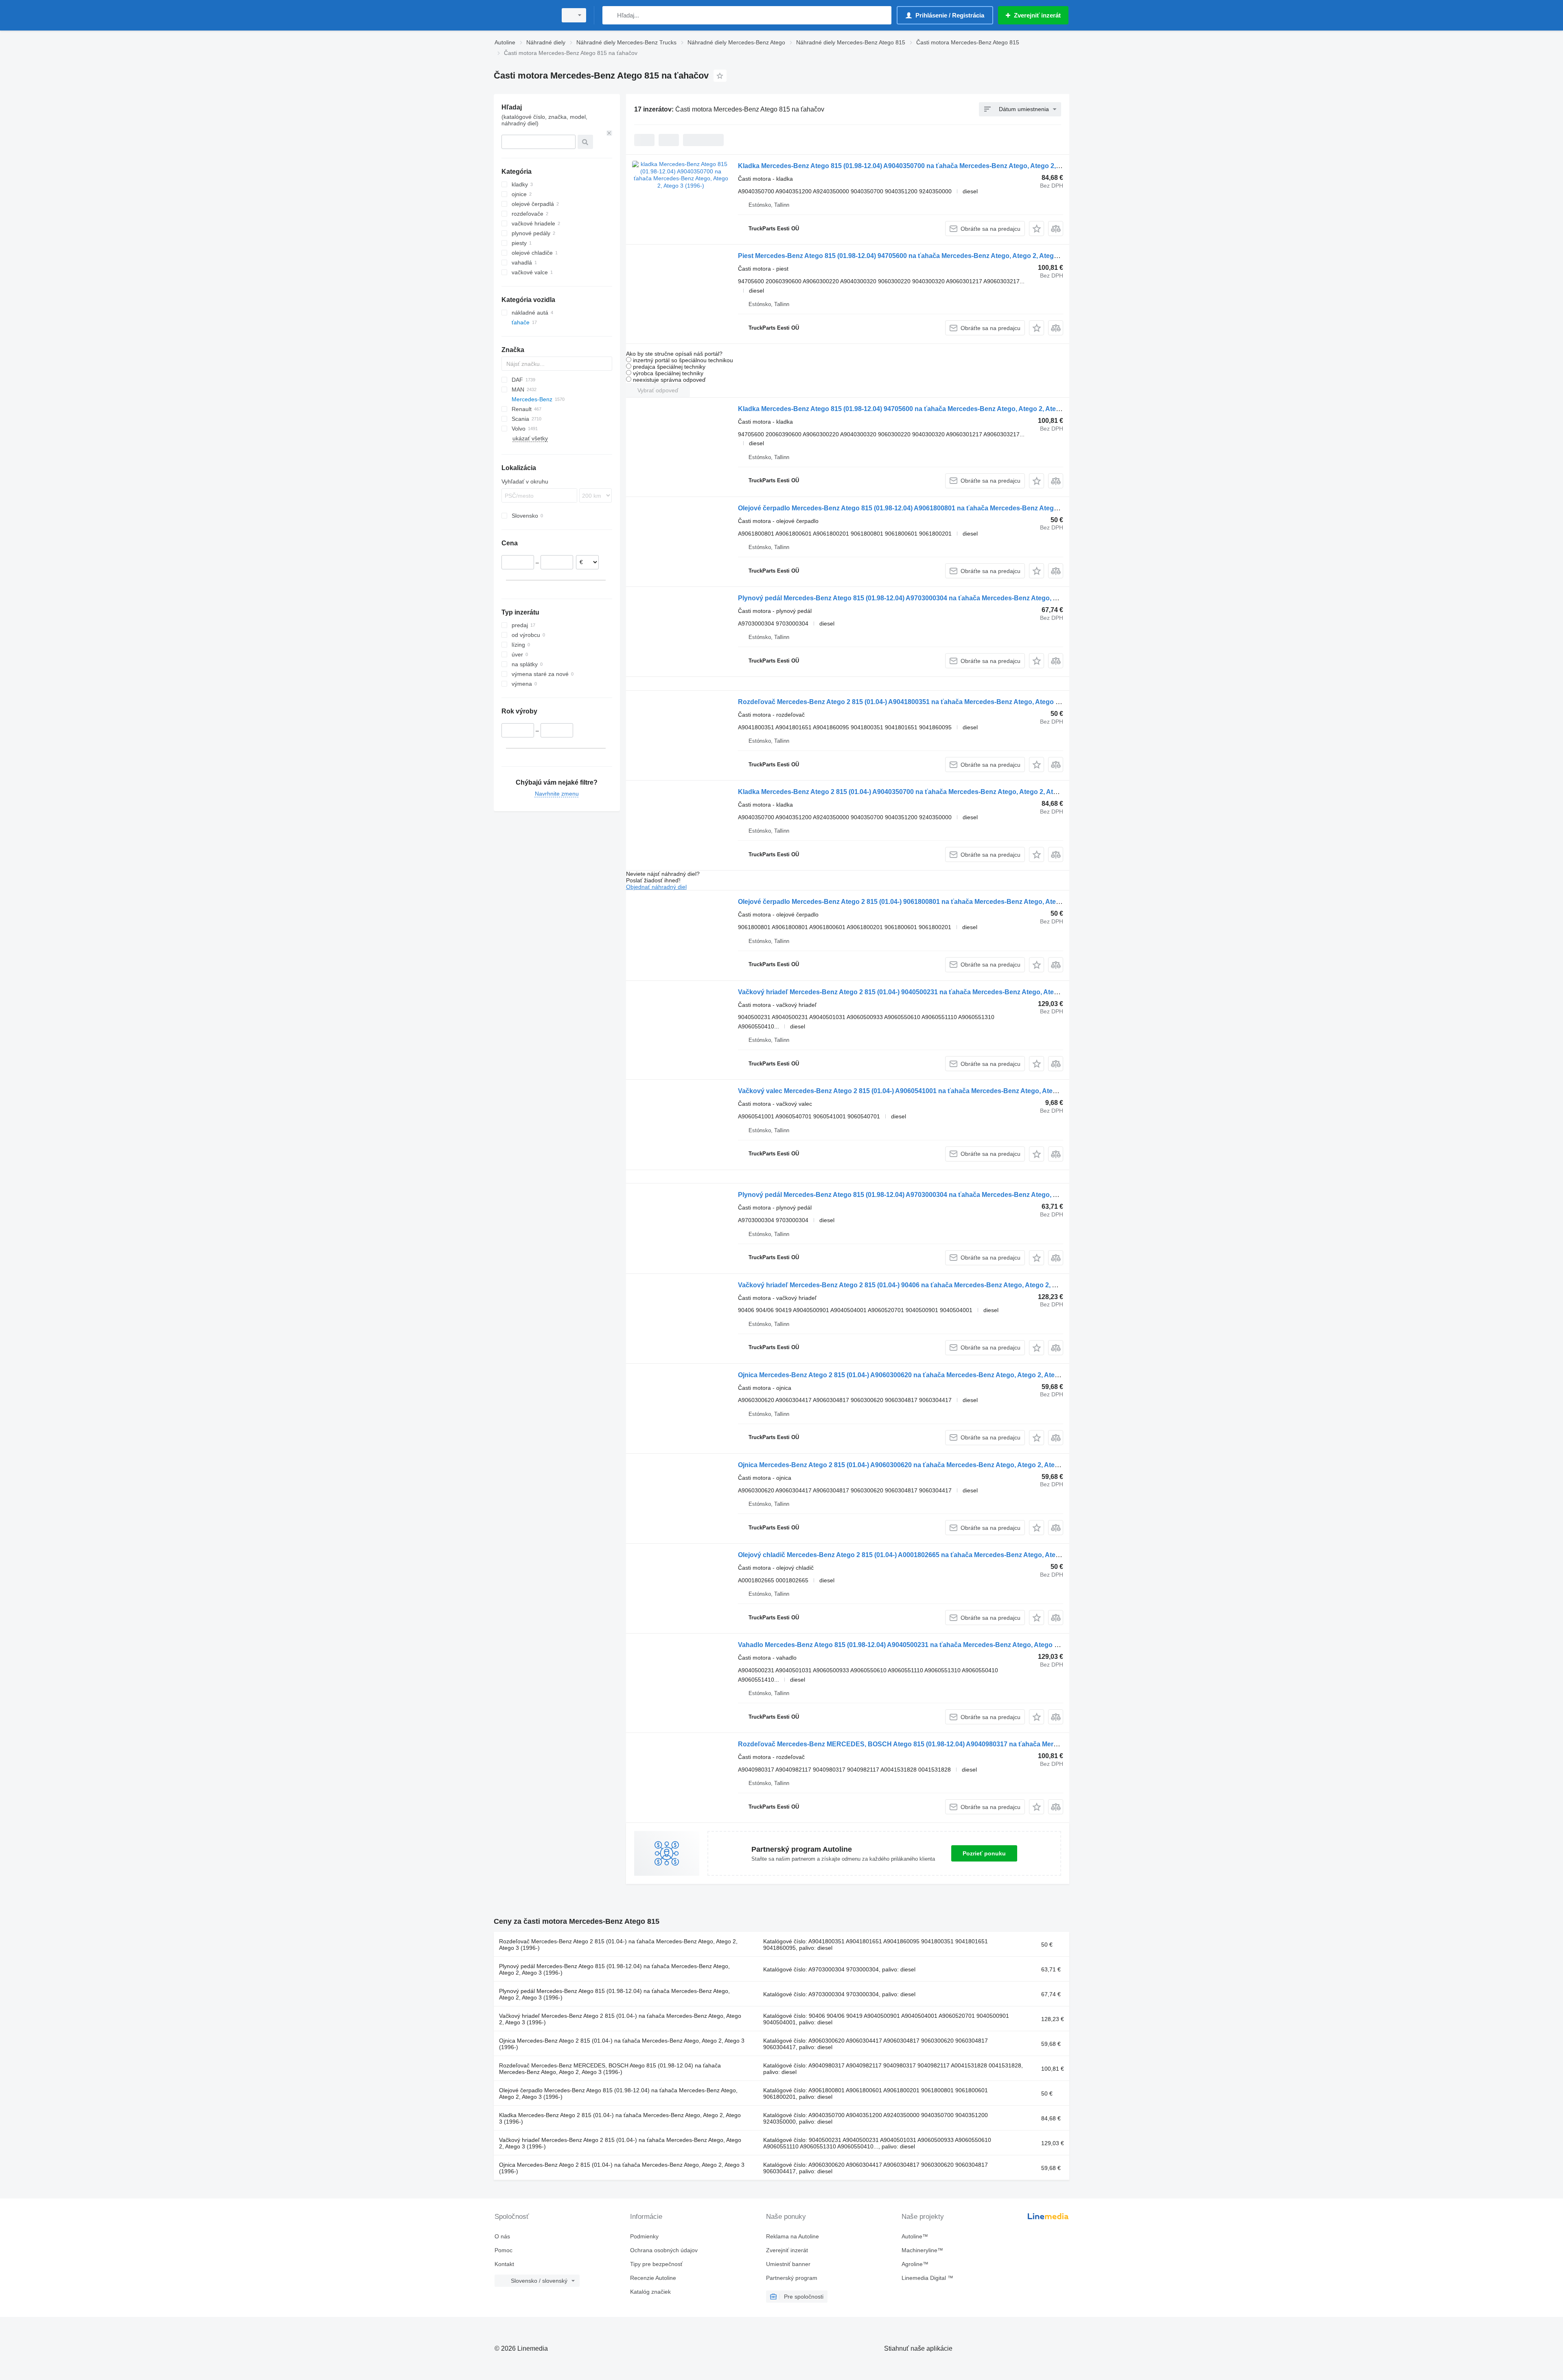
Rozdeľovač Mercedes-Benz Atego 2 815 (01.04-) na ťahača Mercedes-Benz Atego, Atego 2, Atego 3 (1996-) (618, 1945)
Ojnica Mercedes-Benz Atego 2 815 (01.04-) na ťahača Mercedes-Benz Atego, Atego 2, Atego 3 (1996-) (622, 2044)
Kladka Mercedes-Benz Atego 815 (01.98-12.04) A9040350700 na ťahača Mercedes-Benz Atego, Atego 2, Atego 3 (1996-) (921, 166)
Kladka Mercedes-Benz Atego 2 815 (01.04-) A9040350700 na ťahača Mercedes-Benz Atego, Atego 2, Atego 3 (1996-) (915, 792)
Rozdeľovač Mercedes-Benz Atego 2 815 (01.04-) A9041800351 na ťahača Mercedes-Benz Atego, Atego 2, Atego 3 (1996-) (923, 702)
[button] (1037, 229)
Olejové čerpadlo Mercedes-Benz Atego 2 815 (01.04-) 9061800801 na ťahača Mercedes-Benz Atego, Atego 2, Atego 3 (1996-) (928, 902)
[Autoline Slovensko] (523, 15)
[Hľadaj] (610, 15)
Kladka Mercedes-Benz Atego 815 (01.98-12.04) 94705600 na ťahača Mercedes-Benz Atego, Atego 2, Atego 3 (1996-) (915, 409)
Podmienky (644, 2236)
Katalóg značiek (650, 2292)
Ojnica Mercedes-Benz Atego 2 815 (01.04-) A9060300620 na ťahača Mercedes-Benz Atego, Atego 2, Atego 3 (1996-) (914, 1375)
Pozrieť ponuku (984, 1853)
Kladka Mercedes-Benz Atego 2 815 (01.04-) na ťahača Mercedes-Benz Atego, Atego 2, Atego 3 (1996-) (620, 2118)
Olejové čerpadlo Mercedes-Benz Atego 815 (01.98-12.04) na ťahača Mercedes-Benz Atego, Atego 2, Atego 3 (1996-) (618, 2093)
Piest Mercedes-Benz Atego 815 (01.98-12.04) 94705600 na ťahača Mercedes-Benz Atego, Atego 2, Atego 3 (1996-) (912, 256)
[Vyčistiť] (609, 133)
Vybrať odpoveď (658, 390)
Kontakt (504, 2264)
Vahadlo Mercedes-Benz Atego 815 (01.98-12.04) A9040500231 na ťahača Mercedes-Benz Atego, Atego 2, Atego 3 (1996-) (923, 1645)
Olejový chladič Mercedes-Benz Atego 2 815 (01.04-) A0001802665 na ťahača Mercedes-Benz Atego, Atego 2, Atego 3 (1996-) (928, 1555)
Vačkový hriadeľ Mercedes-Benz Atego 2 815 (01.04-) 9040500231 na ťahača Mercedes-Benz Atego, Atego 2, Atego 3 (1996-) (927, 992)
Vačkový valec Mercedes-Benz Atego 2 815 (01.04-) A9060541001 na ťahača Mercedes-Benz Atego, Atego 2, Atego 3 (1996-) (927, 1091)
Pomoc (503, 2250)
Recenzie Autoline (653, 2278)
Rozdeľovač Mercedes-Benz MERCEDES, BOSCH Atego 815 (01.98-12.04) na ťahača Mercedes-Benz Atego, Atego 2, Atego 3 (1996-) (610, 2069)
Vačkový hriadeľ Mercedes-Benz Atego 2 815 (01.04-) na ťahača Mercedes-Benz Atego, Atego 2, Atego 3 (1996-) (620, 2019)
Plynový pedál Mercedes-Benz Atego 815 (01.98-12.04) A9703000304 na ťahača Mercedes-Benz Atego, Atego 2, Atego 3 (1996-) (932, 598)
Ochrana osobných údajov (664, 2250)
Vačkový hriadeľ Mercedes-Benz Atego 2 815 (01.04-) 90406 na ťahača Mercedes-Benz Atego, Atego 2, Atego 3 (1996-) (918, 1285)
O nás (502, 2236)
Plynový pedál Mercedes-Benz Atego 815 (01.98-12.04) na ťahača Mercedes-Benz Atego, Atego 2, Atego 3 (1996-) (614, 1969)
